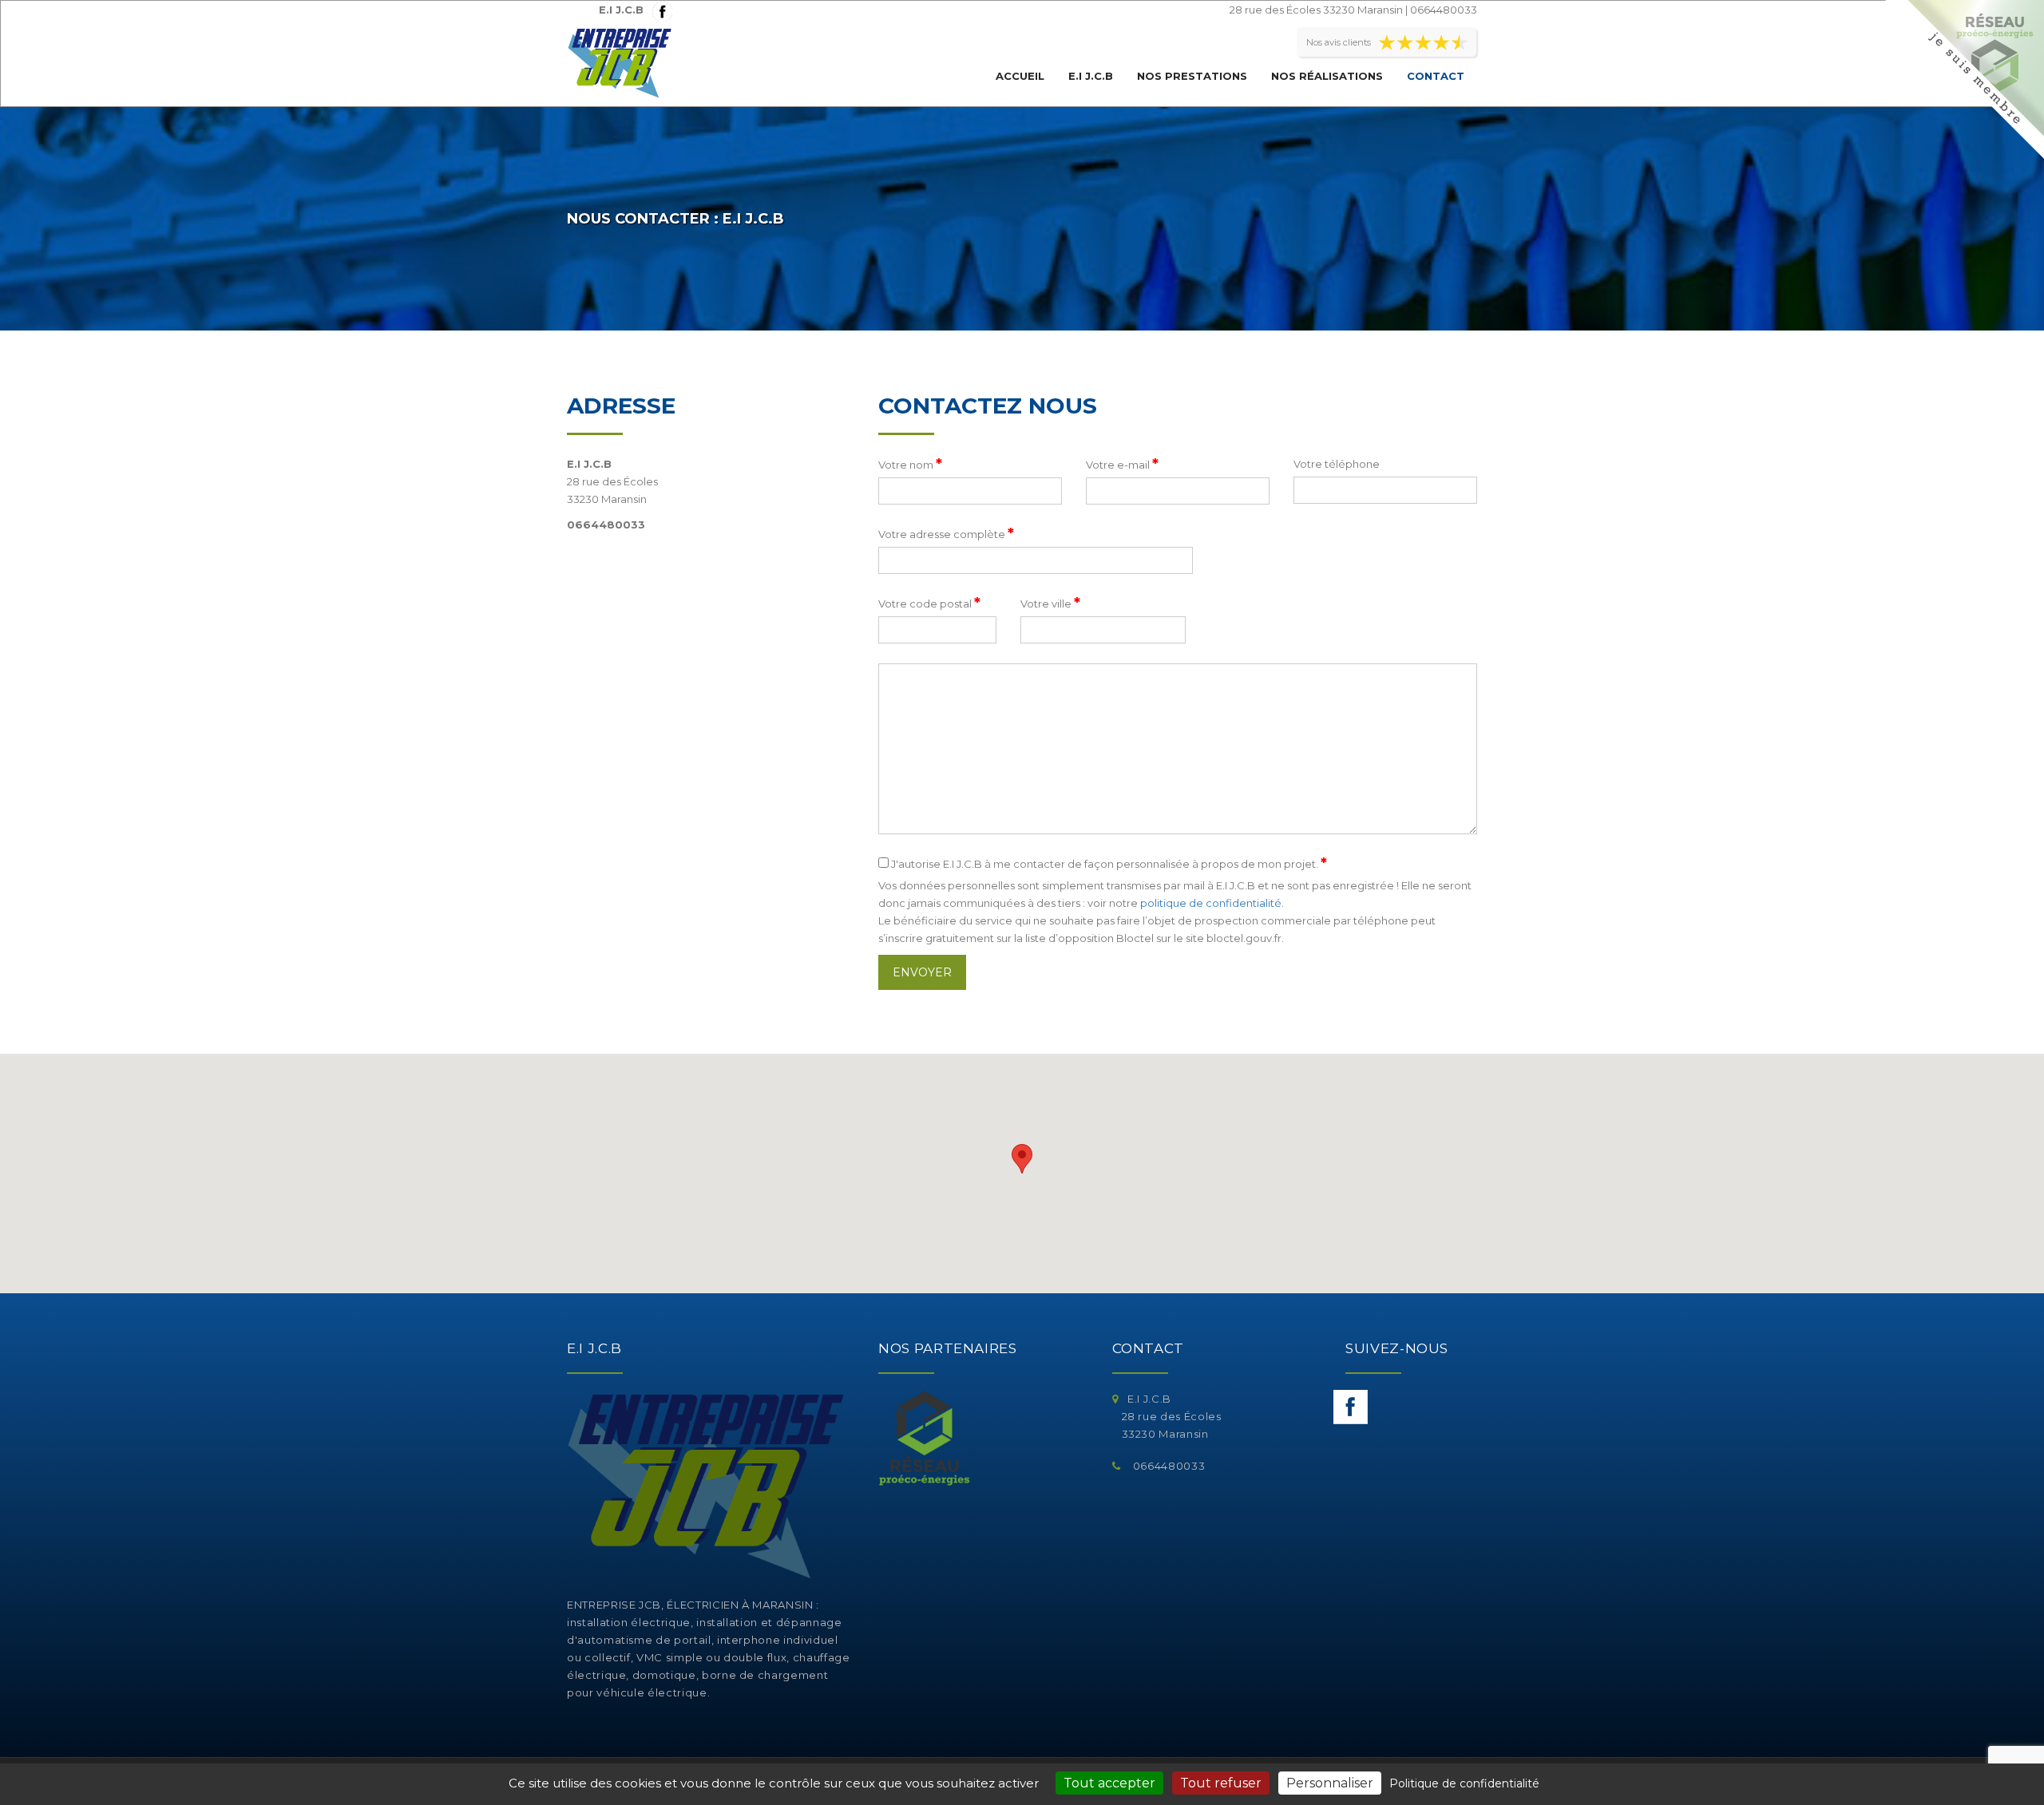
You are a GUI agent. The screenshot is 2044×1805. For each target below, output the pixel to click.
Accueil (1020, 76)
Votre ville (1050, 603)
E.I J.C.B (1091, 76)
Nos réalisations (1327, 76)
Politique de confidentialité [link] (1464, 1783)
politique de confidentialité (1211, 903)
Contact (1436, 76)
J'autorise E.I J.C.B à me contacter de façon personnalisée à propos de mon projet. (1108, 863)
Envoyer (922, 972)
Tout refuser (1221, 1783)
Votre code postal (929, 603)
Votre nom (910, 464)
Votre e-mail (1122, 464)
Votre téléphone (1337, 464)
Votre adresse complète (946, 533)
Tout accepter (1109, 1783)
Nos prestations (1192, 76)
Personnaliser (1330, 1783)
